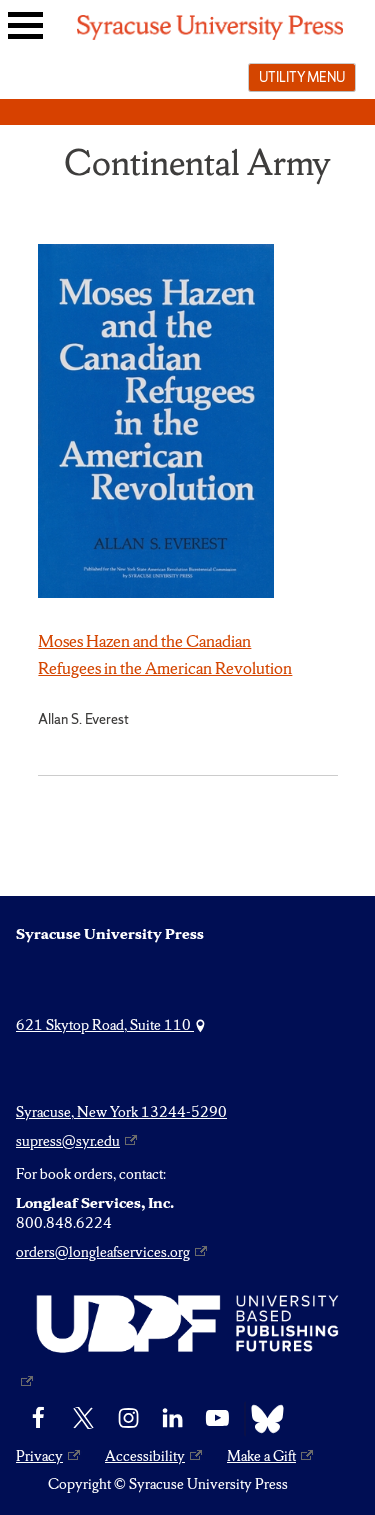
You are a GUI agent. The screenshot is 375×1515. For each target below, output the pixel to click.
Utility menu (302, 77)
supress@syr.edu (68, 1141)
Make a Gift (261, 1456)
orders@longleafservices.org (103, 1252)
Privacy (39, 1456)
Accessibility (145, 1456)
